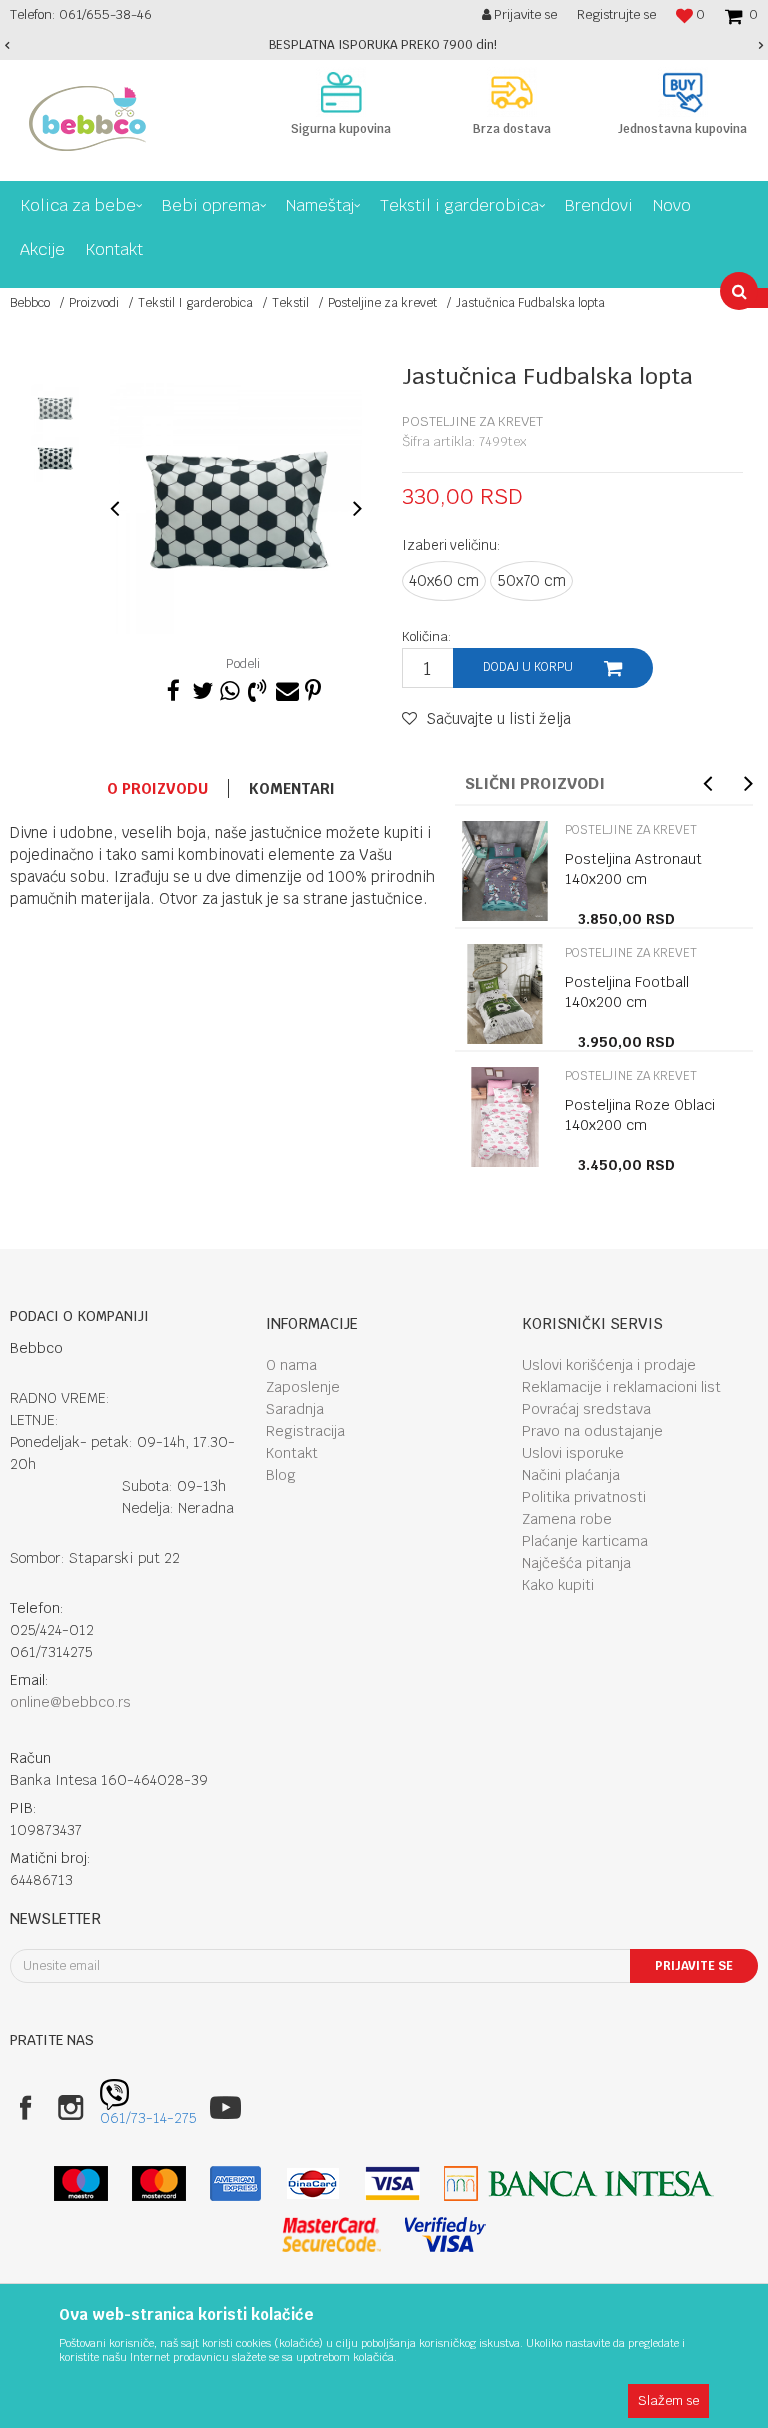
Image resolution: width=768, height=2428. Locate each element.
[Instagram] (70, 2107)
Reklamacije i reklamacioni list (621, 1387)
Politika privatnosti (584, 1497)
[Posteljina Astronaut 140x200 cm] (505, 871)
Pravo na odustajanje (592, 1431)
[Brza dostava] (512, 92)
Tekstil (290, 303)
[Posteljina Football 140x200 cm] (505, 994)
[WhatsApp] (229, 688)
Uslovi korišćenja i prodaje (609, 1365)
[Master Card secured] (331, 2234)
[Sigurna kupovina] (341, 92)
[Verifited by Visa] (445, 2234)
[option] (384, 45)
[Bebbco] (87, 118)
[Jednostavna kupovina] (682, 92)
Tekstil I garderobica (195, 303)
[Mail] (285, 688)
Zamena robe (567, 1519)
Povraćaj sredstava (586, 1409)
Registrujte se (616, 14)
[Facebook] (173, 688)
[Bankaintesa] (579, 2183)
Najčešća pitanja (576, 1563)
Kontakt (292, 1453)
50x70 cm (531, 580)
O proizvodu (157, 788)
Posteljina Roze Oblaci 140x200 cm (640, 1115)
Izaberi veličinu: (451, 545)
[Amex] (235, 2183)
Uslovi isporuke (573, 1453)
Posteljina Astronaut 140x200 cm (633, 869)
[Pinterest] (313, 688)
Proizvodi (94, 303)
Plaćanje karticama (585, 1541)
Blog (281, 1475)
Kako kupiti (558, 1585)
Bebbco (30, 303)
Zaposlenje (303, 1387)
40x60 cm (444, 580)
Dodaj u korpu (528, 667)
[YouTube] (225, 2107)
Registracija (305, 1431)
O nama (291, 1365)
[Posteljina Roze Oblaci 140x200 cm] (505, 1117)
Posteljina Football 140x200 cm (627, 992)
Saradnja (295, 1409)
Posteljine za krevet (382, 303)
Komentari (292, 788)
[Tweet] (201, 688)
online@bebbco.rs (70, 1702)
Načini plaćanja (571, 1475)
